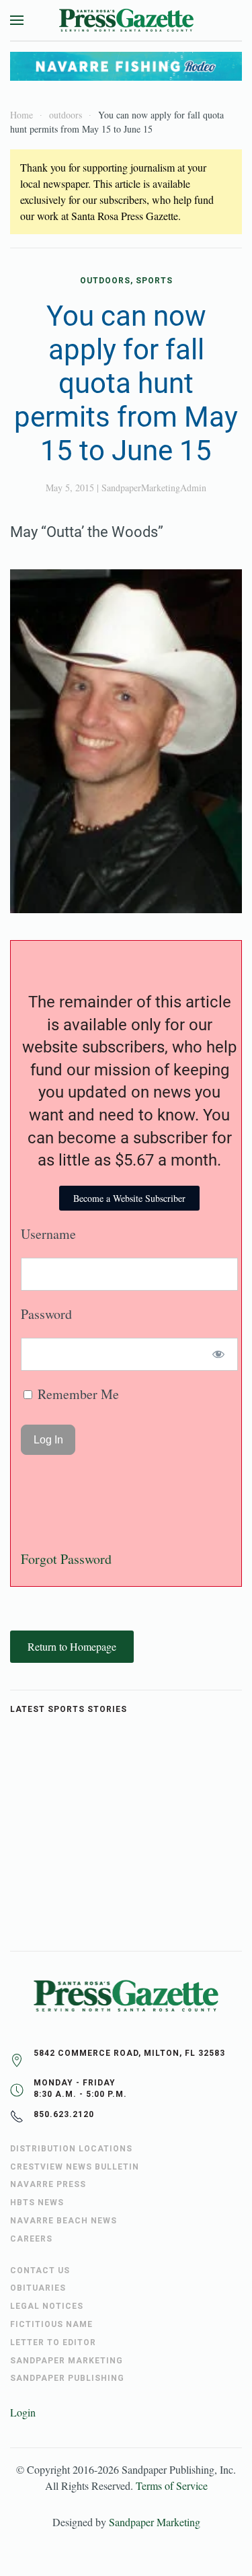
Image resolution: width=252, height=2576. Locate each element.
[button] (17, 20)
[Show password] (219, 1354)
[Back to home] (126, 20)
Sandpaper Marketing (155, 2522)
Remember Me (77, 1394)
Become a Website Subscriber (129, 1198)
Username (48, 1234)
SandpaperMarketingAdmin (154, 488)
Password (46, 1314)
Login (23, 2412)
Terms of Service (172, 2485)
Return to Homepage (72, 1646)
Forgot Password (66, 1559)
